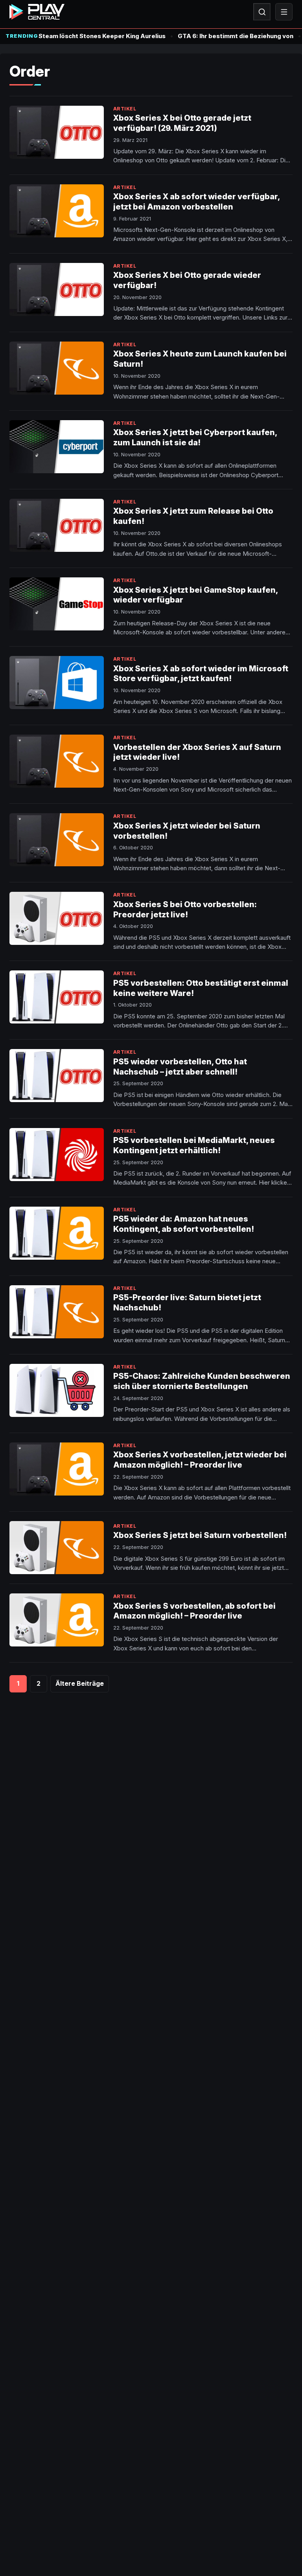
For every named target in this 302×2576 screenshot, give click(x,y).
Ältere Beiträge (80, 1683)
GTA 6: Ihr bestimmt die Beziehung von (236, 36)
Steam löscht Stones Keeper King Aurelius (102, 36)
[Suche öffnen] (262, 12)
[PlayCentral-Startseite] (37, 12)
